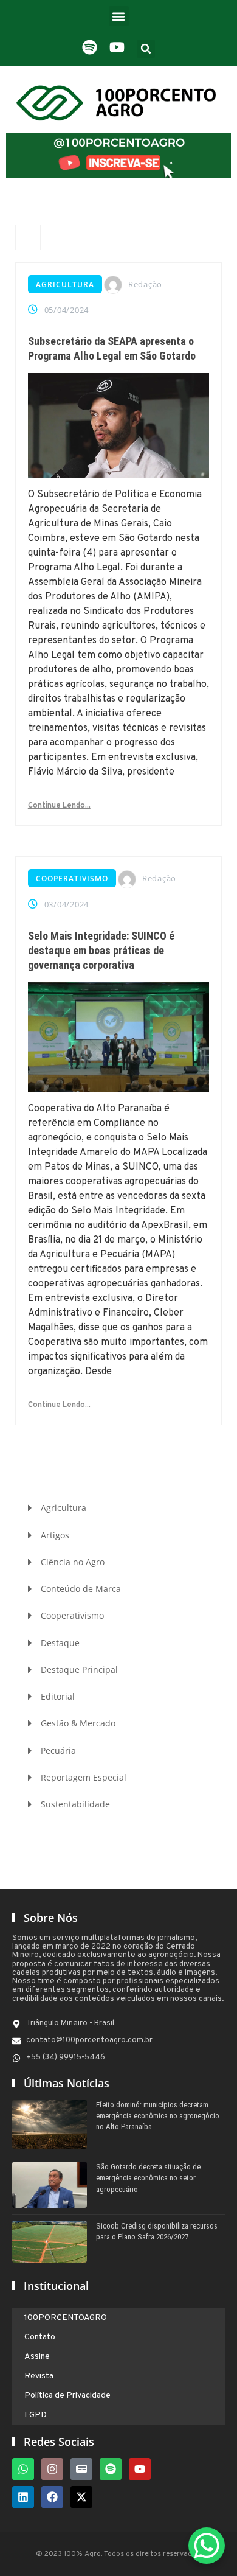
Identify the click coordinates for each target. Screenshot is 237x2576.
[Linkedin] (23, 2497)
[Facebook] (52, 2497)
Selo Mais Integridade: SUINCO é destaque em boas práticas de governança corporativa (101, 950)
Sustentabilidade (75, 1804)
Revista (39, 2376)
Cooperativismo (72, 878)
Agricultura (65, 284)
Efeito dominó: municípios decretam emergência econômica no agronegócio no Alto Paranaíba (158, 2116)
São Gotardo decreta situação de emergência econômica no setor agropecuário (148, 2178)
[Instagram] (52, 2469)
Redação (145, 284)
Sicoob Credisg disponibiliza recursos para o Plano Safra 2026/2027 (157, 2231)
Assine (37, 2357)
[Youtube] (140, 2469)
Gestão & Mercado (78, 1723)
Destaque (60, 1643)
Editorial (58, 1696)
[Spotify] (111, 2469)
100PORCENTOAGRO (66, 2318)
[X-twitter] (81, 2497)
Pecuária (58, 1750)
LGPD (36, 2415)
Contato (40, 2337)
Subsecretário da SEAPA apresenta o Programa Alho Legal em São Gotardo (112, 348)
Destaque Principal (79, 1670)
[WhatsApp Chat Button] (207, 2546)
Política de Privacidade (67, 2396)
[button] (119, 16)
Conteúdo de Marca (81, 1589)
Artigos (55, 1535)
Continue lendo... (59, 806)
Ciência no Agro (73, 1562)
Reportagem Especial (84, 1777)
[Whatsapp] (23, 2469)
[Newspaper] (81, 2469)
